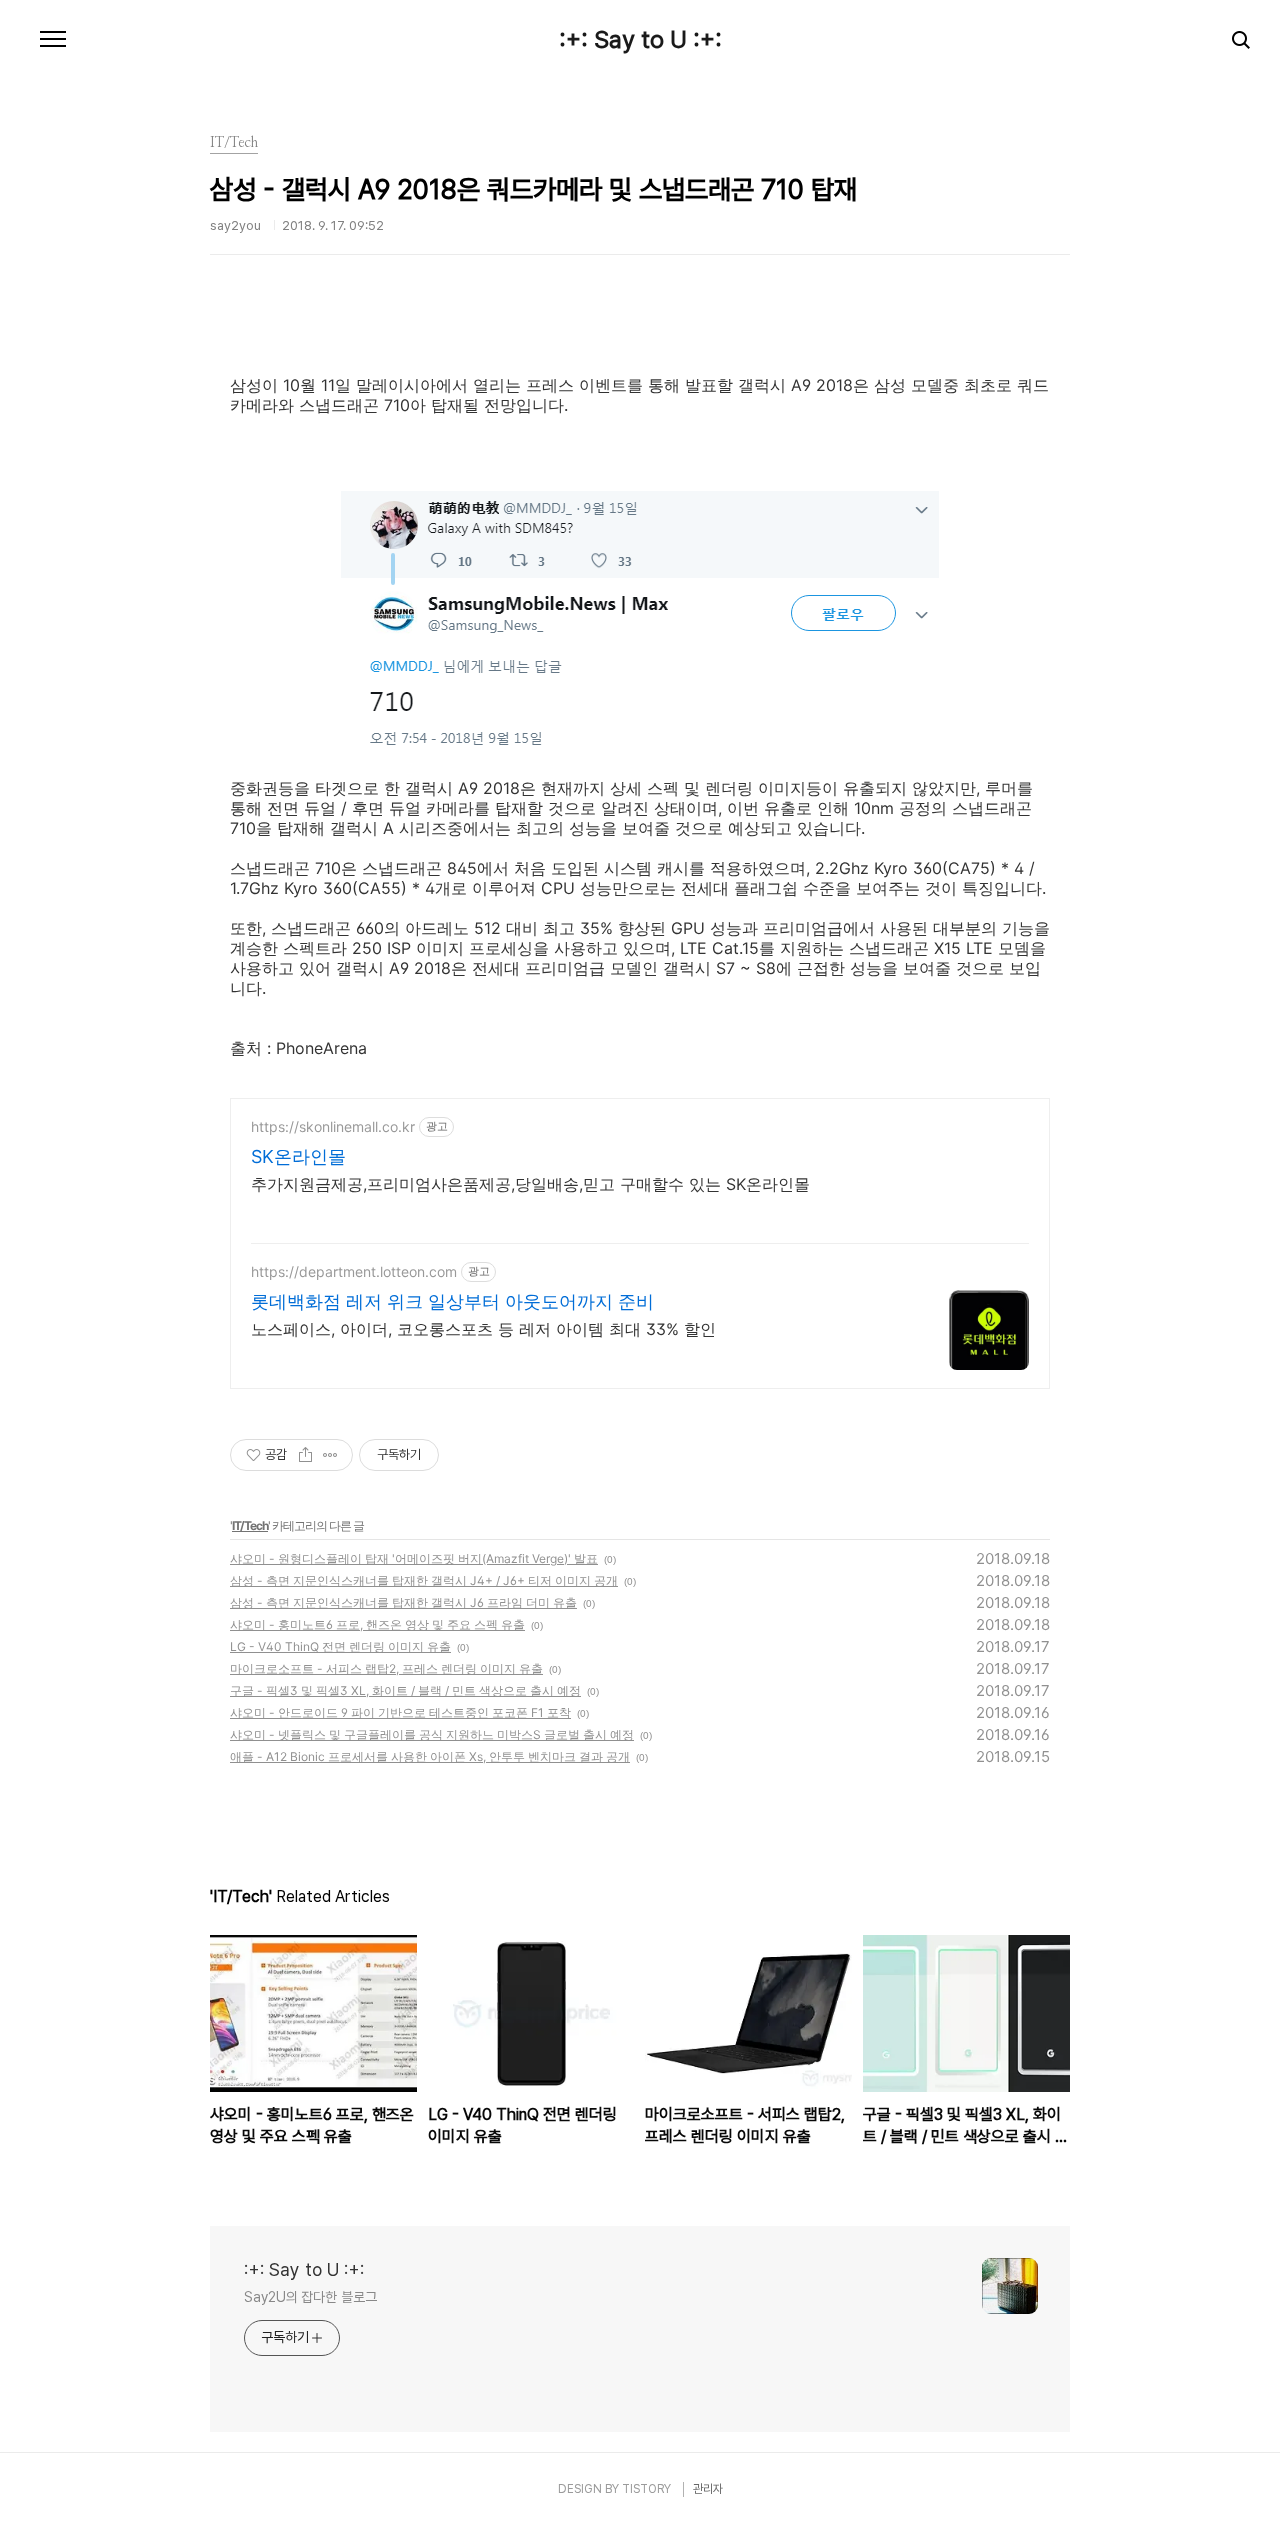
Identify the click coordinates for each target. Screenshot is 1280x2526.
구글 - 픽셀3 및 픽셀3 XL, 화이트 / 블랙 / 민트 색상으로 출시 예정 (405, 1690)
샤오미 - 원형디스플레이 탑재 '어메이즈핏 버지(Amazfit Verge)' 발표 (414, 1558)
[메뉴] (53, 40)
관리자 (708, 2489)
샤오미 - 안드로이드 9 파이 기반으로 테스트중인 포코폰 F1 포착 (400, 1712)
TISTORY (646, 2489)
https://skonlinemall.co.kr (333, 1126)
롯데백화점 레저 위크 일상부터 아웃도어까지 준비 (452, 1301)
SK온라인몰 (298, 1156)
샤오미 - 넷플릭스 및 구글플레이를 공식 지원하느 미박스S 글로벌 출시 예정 (432, 1734)
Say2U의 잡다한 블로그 (310, 2297)
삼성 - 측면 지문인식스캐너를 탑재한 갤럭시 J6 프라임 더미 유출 (403, 1602)
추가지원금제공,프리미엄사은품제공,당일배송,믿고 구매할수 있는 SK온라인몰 (530, 1184)
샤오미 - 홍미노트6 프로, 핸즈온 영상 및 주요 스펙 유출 (377, 1624)
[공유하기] (305, 1455)
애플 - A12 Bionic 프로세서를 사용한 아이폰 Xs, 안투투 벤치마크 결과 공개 (430, 1756)
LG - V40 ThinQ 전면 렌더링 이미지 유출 (340, 1646)
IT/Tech (250, 1525)
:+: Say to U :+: (640, 40)
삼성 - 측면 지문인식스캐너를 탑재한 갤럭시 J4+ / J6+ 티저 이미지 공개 (424, 1580)
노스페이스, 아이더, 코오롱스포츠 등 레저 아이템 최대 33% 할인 (483, 1329)
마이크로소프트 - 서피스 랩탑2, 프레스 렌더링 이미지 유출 (386, 1668)
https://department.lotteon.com (354, 1271)
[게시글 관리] (330, 1455)
